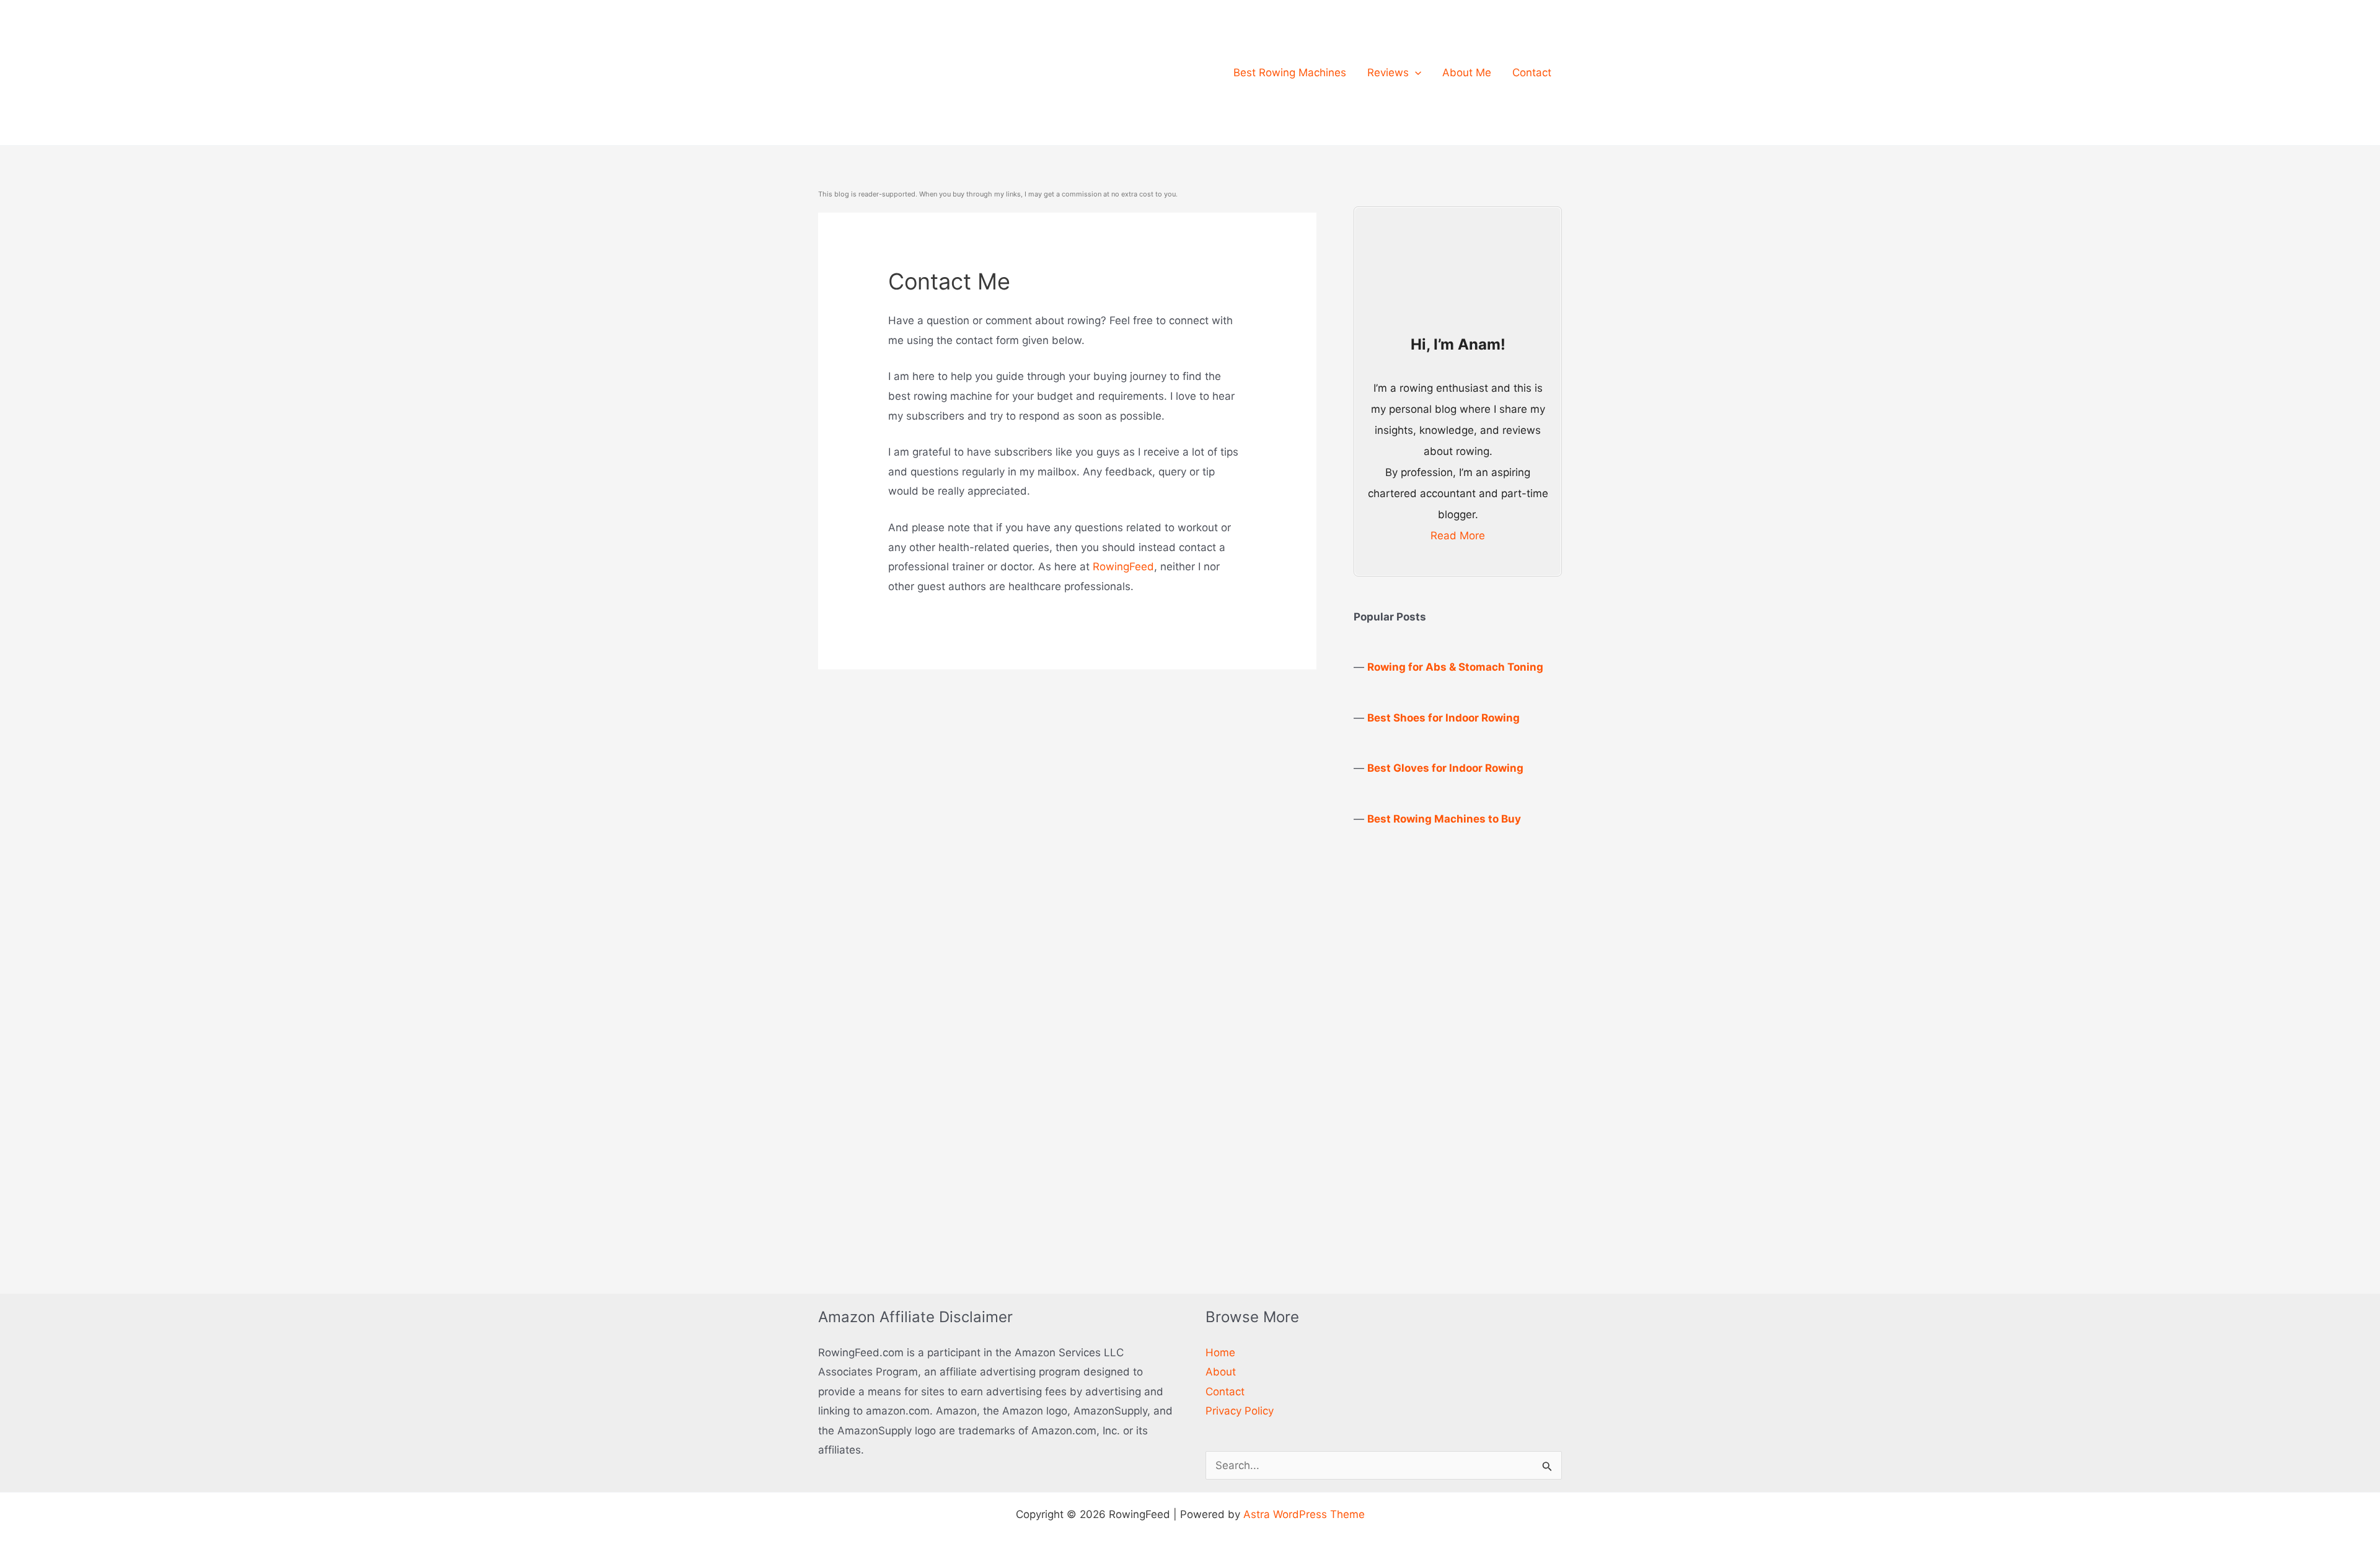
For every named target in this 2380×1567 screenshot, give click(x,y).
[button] (1415, 73)
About (1221, 1372)
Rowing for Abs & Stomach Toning (1455, 667)
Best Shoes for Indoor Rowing (1443, 718)
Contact (1532, 73)
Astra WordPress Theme (1304, 1514)
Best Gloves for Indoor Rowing (1445, 768)
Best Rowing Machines (1290, 73)
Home (1220, 1353)
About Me (1467, 73)
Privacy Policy (1240, 1411)
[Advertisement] (1447, 1045)
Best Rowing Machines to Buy (1444, 819)
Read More (1458, 536)
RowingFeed (1123, 567)
